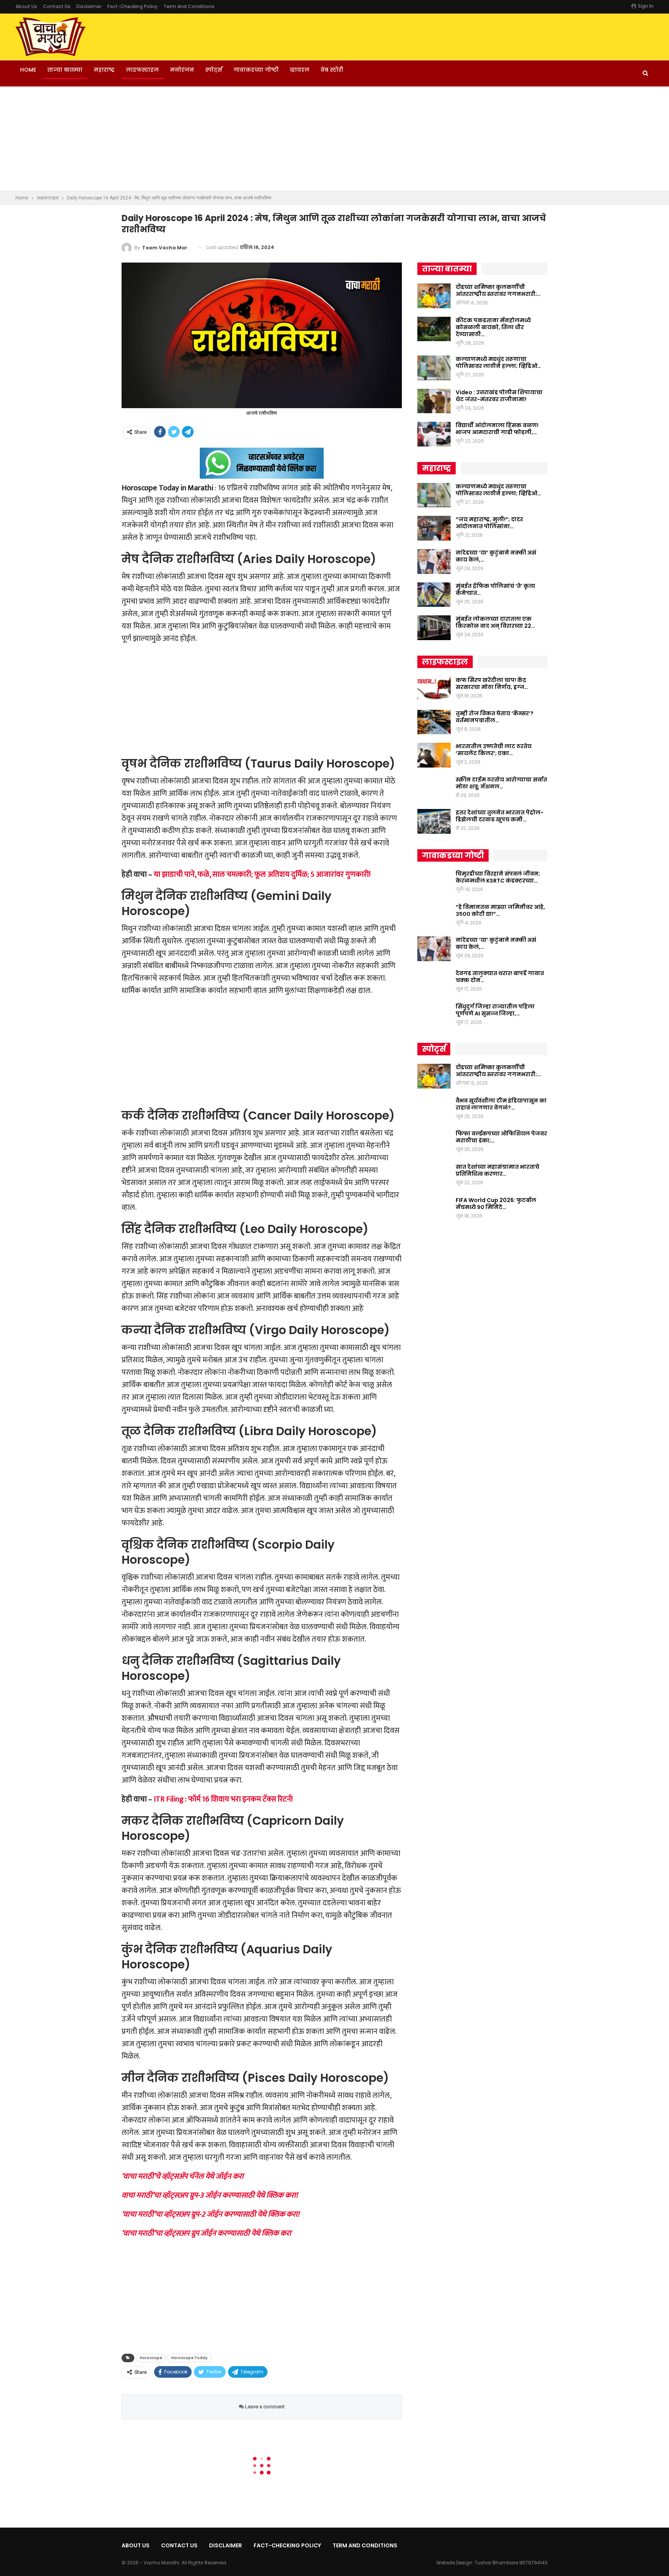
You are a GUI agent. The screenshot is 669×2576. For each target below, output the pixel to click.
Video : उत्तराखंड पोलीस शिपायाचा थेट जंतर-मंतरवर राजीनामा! (499, 396)
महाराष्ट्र (104, 70)
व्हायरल (299, 70)
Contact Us (57, 6)
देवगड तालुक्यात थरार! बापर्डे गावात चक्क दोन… (500, 977)
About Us (26, 6)
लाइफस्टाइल (142, 70)
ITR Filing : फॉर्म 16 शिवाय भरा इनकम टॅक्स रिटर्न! (223, 1799)
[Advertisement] (334, 139)
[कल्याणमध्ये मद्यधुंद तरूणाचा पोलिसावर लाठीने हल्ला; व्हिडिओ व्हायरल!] (434, 368)
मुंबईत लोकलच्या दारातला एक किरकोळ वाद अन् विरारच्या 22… (495, 622)
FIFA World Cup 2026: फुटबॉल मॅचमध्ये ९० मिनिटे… (496, 1204)
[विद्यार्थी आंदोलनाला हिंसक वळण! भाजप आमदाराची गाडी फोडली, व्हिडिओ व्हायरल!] (434, 434)
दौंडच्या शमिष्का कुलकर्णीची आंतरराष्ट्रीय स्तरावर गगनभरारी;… (498, 290)
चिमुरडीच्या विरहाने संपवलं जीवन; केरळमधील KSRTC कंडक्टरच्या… (498, 877)
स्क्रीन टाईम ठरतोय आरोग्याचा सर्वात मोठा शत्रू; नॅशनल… (501, 783)
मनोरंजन (182, 70)
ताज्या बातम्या (65, 70)
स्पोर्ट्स (214, 70)
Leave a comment (264, 2407)
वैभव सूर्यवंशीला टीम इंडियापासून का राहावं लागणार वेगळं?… (501, 1104)
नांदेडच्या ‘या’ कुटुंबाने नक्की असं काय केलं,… (496, 556)
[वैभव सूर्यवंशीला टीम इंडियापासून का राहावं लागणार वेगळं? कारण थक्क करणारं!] (434, 1109)
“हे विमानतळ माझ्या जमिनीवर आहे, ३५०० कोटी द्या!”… (500, 910)
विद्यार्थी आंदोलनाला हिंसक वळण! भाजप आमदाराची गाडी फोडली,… (497, 429)
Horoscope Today (189, 2358)
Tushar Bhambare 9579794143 (511, 2563)
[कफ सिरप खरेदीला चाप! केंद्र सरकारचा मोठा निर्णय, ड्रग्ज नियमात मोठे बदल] (434, 689)
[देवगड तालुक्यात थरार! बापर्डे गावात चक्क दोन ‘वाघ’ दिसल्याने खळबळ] (434, 982)
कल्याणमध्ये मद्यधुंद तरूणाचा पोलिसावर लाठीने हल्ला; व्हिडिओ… (498, 362)
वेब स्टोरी (332, 70)
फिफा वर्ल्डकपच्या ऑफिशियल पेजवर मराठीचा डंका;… (501, 1137)
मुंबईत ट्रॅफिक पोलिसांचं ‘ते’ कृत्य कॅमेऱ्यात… (495, 589)
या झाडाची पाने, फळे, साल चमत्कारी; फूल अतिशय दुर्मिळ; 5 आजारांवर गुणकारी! (262, 874)
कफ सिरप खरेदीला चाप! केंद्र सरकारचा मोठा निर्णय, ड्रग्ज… (492, 683)
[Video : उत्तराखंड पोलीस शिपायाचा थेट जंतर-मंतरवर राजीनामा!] (434, 401)
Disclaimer (89, 6)
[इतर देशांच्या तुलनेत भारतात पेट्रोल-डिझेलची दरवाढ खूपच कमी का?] (434, 821)
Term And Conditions (189, 6)
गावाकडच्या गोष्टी (256, 70)
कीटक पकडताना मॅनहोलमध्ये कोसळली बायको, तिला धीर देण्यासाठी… (493, 327)
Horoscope (151, 2358)
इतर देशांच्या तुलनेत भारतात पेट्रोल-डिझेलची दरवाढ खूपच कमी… (500, 816)
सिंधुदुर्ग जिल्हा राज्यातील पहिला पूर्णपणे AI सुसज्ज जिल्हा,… (495, 1010)
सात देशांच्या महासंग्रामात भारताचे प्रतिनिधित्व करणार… (497, 1170)
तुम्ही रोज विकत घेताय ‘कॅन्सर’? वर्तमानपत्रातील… (495, 717)
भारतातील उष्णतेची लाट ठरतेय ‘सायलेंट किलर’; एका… (494, 750)
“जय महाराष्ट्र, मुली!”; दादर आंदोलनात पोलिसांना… (489, 523)
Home (28, 70)
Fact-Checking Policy (132, 6)
